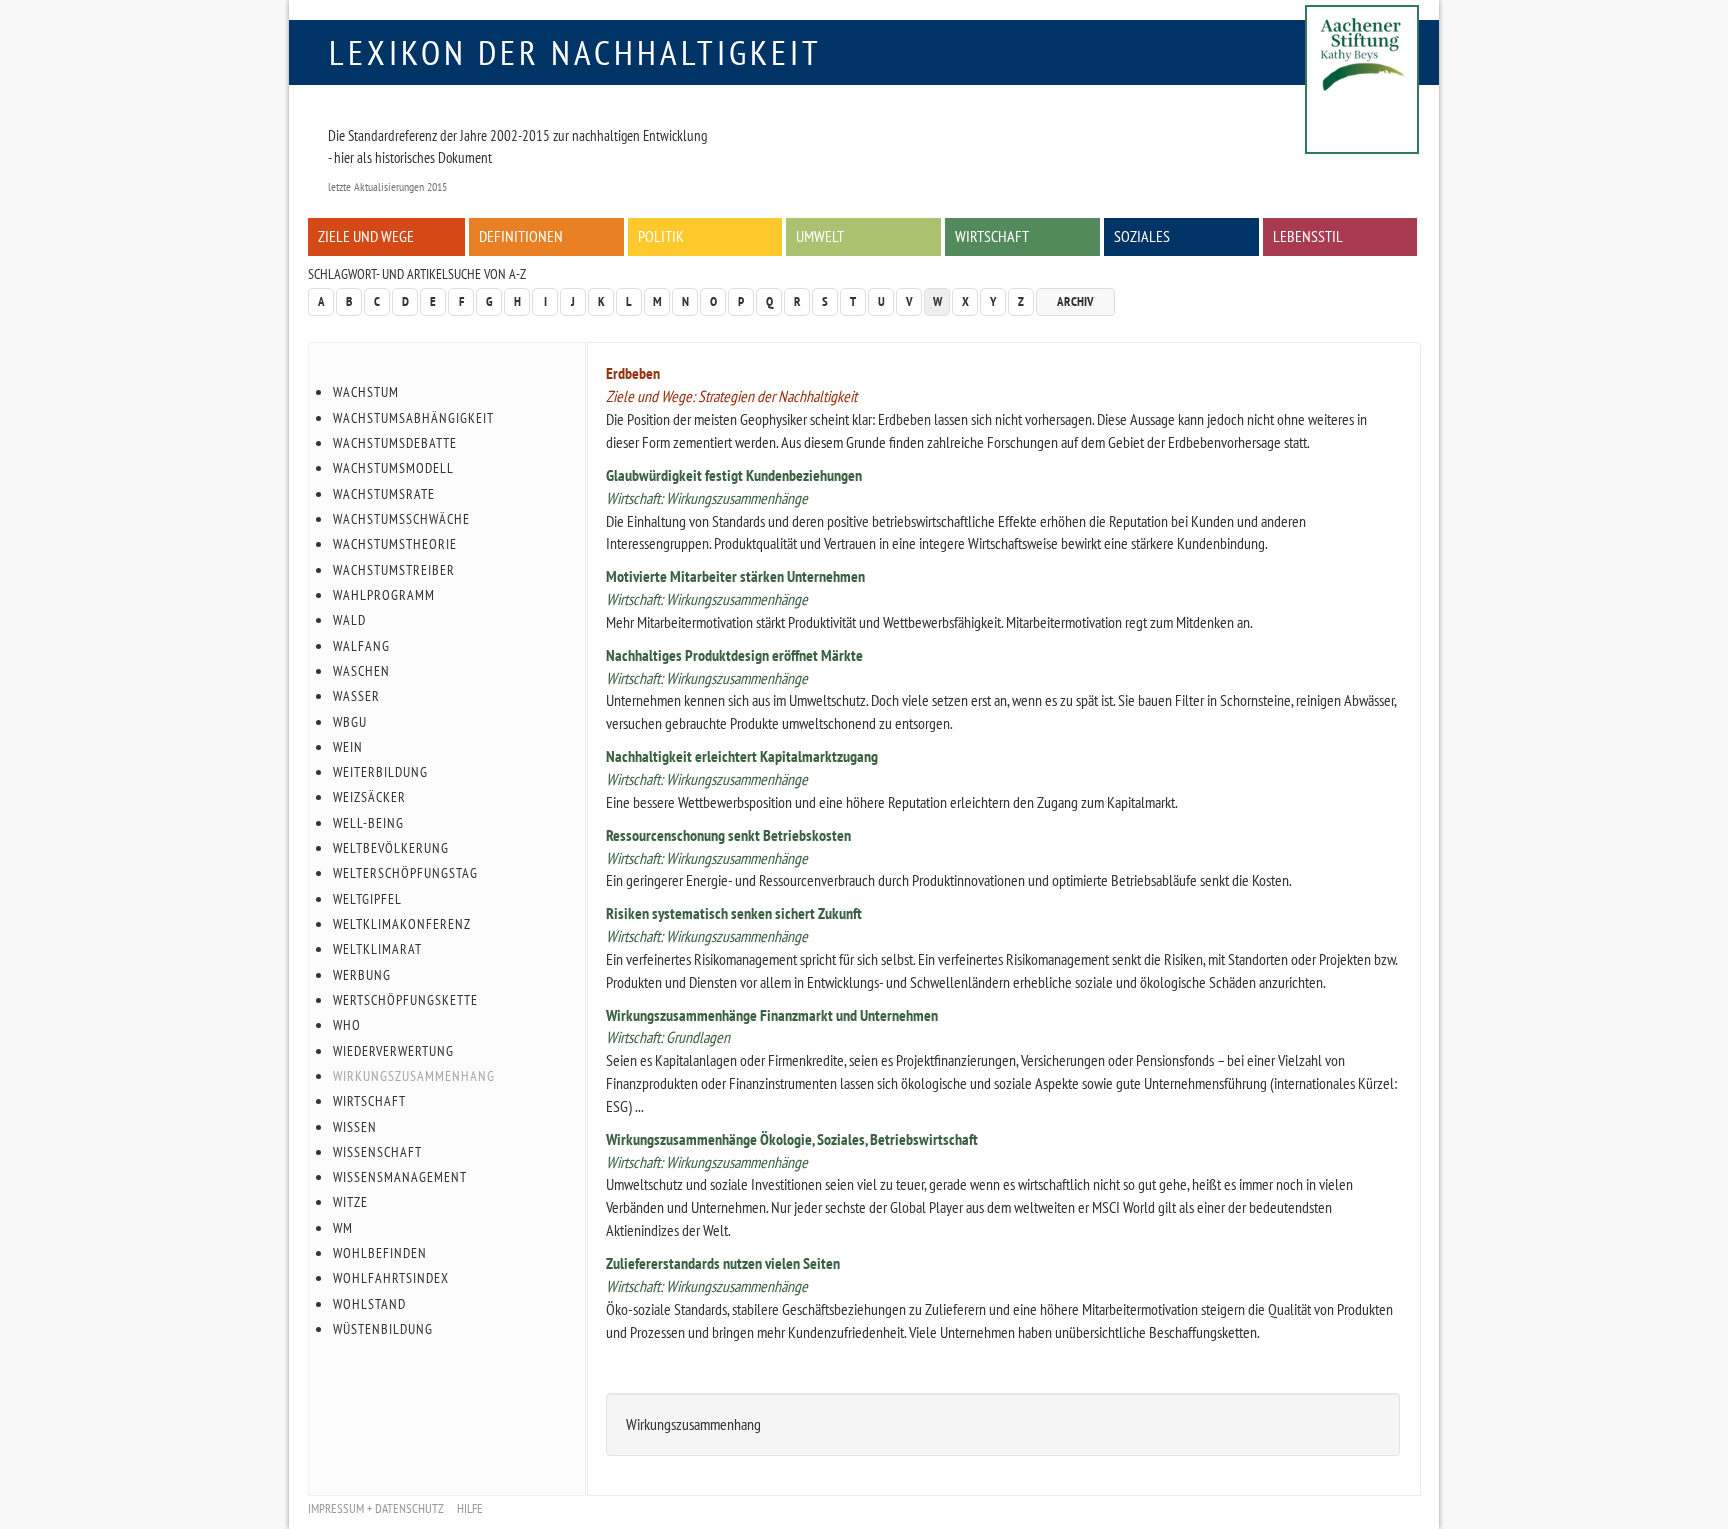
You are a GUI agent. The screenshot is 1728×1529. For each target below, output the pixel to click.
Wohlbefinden (380, 1253)
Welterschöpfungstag (405, 873)
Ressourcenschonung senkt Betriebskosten (728, 835)
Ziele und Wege (366, 236)
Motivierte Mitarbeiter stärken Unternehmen (735, 576)
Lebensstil (1308, 236)
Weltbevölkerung (391, 848)
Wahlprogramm (384, 595)
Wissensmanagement (400, 1177)
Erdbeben (633, 373)
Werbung (362, 975)
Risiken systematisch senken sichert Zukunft (734, 913)
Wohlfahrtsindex (391, 1278)
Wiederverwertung (393, 1051)
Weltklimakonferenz (402, 924)
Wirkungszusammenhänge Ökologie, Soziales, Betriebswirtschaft (792, 1139)
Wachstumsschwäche (401, 519)
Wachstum (366, 392)
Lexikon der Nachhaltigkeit (575, 52)
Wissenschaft (377, 1152)
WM (343, 1228)
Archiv (1075, 301)
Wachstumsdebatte (395, 443)
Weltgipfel (367, 899)
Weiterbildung (380, 772)
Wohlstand (369, 1304)
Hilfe (470, 1508)
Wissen (355, 1127)
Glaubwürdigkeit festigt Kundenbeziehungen (734, 475)
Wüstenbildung (383, 1329)
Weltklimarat (377, 949)
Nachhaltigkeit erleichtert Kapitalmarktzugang (742, 756)
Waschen (361, 671)
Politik (661, 236)
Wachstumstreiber (394, 570)
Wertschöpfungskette (405, 1000)
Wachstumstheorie (395, 544)
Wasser (356, 696)
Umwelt (820, 236)
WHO (347, 1025)
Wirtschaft (992, 236)
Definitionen (521, 236)
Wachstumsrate (384, 494)
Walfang (361, 646)
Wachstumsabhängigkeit (413, 418)
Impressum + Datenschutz (376, 1508)
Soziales (1142, 236)
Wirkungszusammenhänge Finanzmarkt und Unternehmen (772, 1015)
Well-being (368, 823)
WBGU (350, 722)
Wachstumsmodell (393, 468)
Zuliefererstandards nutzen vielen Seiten (723, 1263)
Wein (348, 747)
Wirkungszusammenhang (414, 1076)
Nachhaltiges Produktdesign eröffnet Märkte (734, 655)
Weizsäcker (369, 797)
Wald (349, 620)
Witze (350, 1202)
